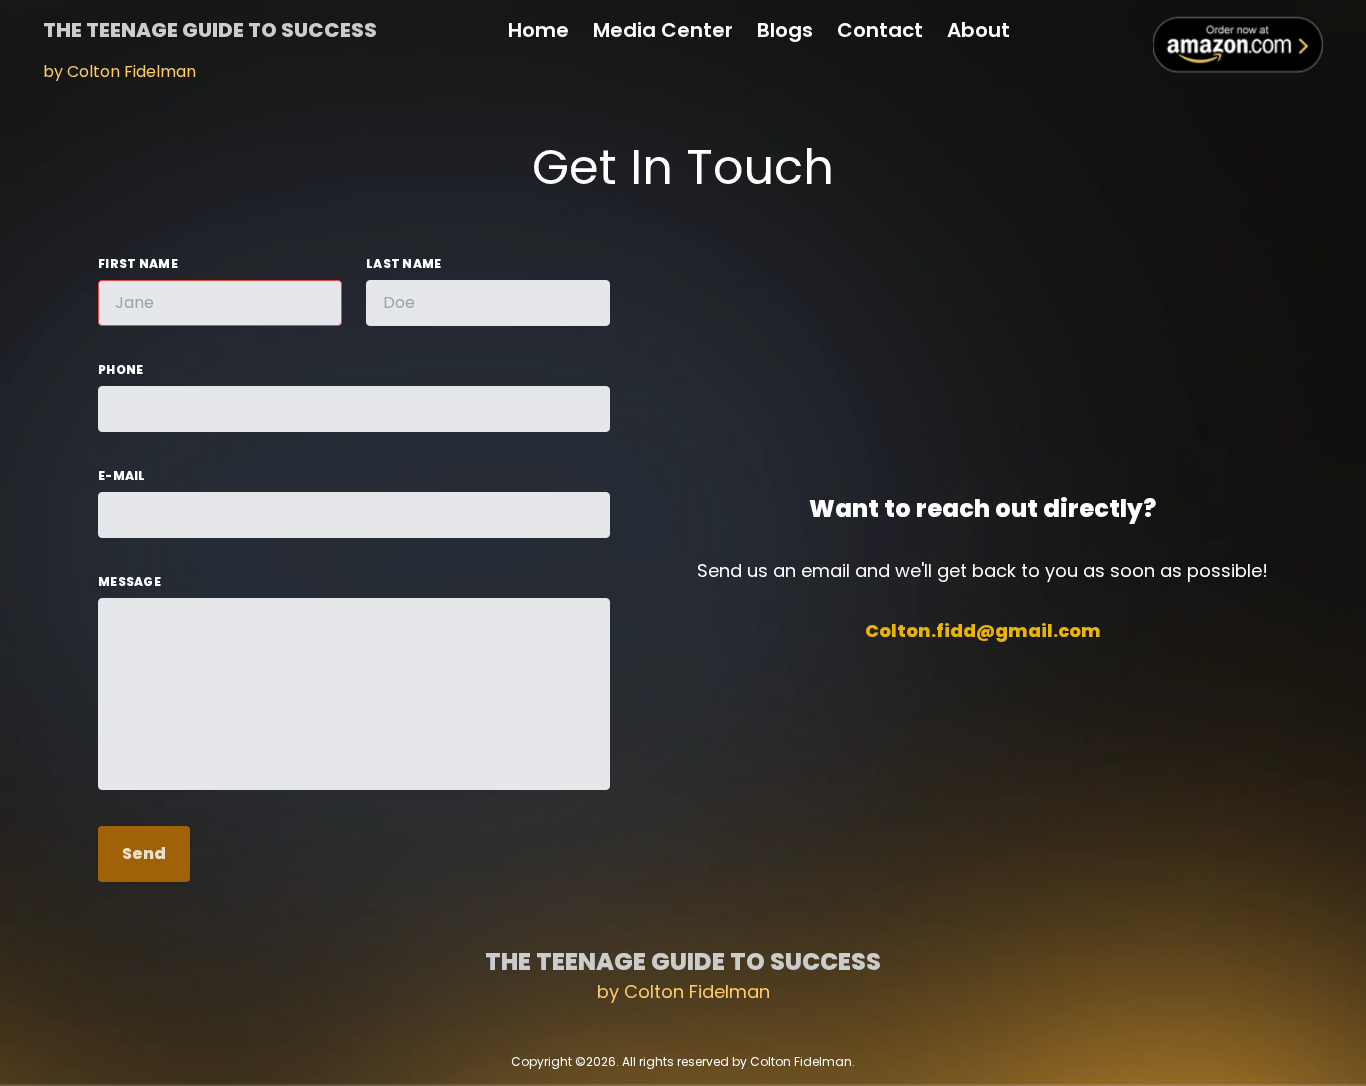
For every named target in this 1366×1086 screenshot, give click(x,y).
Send (144, 853)
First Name (138, 264)
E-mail (122, 476)
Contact (880, 30)
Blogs (785, 30)
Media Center (663, 30)
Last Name (404, 264)
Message (129, 582)
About (978, 30)
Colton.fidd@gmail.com (983, 630)
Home (538, 30)
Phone (121, 370)
